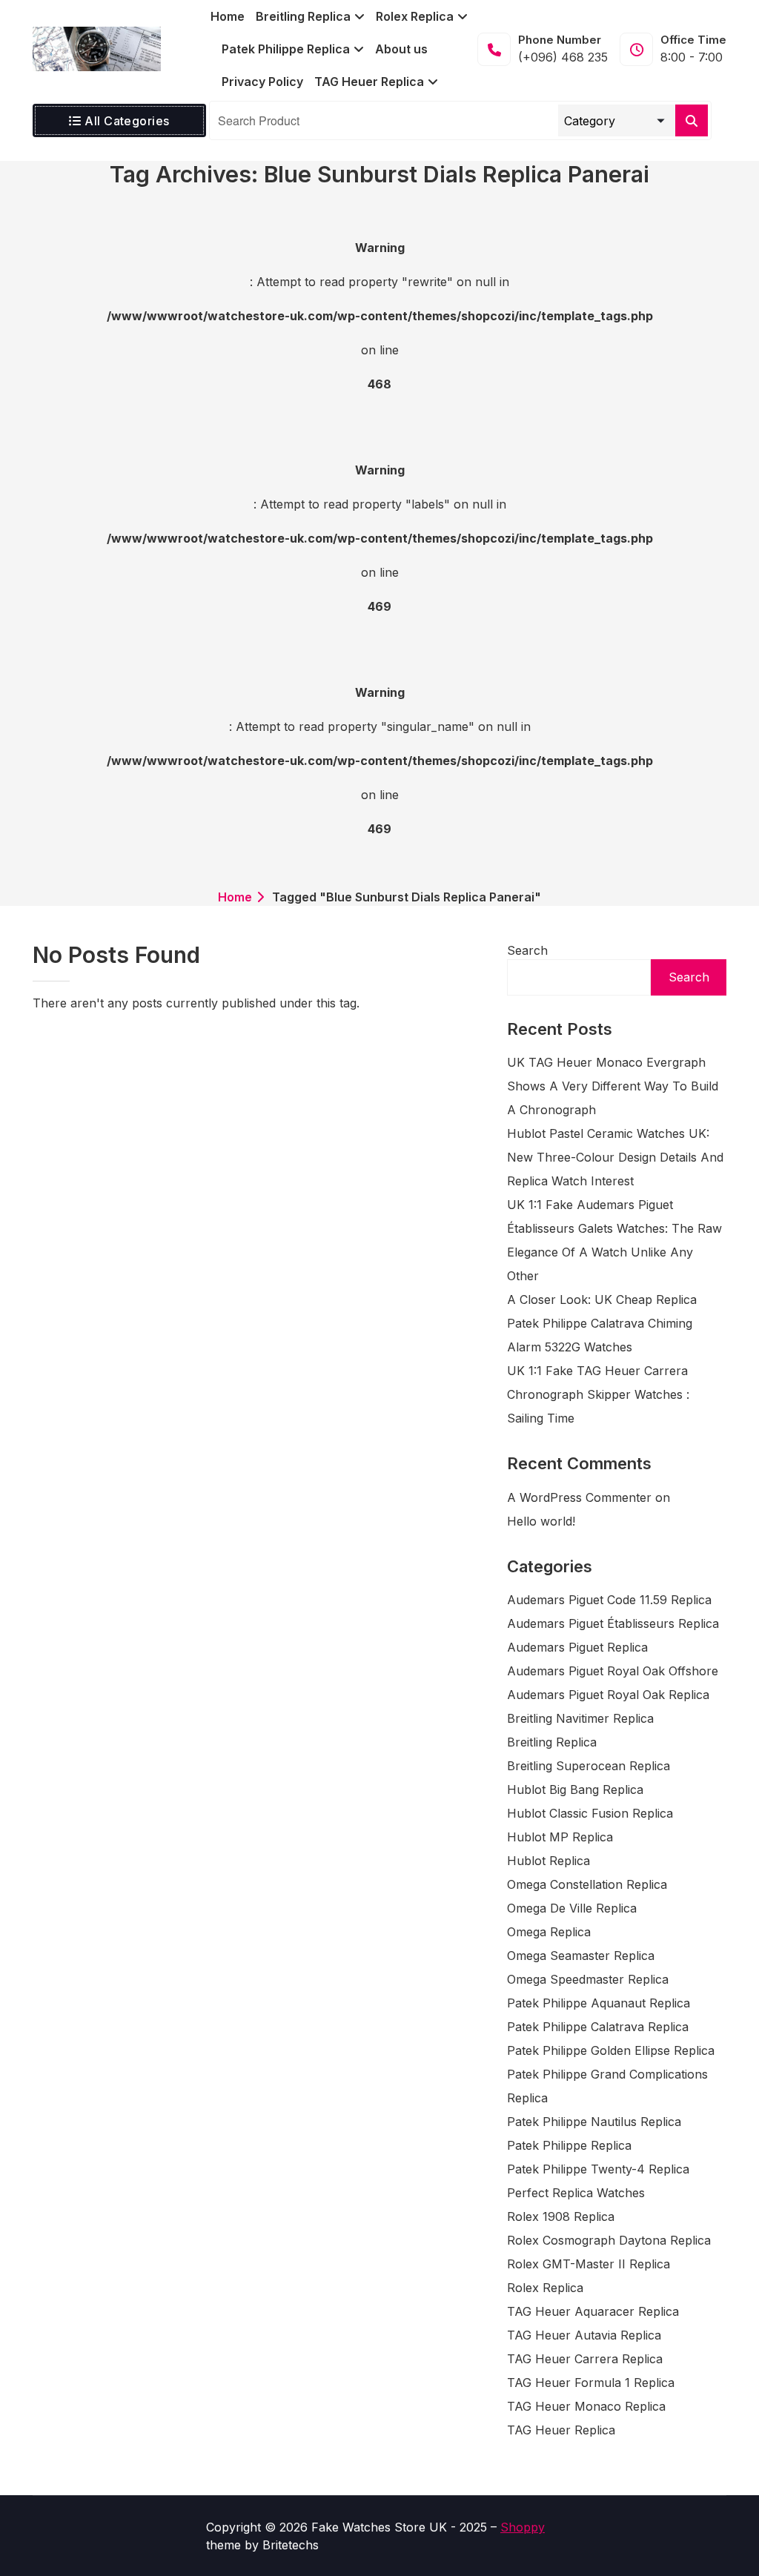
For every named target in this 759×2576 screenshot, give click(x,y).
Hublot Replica (548, 1861)
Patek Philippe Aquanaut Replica (599, 2003)
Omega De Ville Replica (572, 1908)
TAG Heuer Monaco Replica (586, 2406)
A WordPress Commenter (579, 1497)
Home (235, 897)
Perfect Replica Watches (576, 2193)
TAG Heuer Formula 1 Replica (591, 2383)
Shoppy (523, 2527)
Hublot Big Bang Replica (575, 1789)
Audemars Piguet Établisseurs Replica (613, 1623)
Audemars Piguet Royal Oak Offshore (613, 1671)
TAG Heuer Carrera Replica (585, 2359)
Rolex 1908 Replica (561, 2216)
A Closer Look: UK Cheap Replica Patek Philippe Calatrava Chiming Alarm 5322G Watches (602, 1323)
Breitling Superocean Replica (589, 1766)
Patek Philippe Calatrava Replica (598, 2027)
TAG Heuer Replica (561, 2430)
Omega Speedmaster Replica (588, 1979)
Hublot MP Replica (560, 1837)
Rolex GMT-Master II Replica (589, 2264)
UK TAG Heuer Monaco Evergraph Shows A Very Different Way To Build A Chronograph (613, 1086)
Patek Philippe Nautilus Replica (594, 2122)
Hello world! (541, 1521)
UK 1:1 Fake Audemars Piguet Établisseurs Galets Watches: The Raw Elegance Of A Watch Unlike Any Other (614, 1240)
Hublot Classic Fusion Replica (590, 1813)
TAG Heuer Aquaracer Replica (593, 2311)
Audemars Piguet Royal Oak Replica (608, 1695)
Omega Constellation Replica (587, 1884)
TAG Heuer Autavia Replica (584, 2335)
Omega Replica (549, 1932)
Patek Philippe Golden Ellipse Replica (611, 2050)
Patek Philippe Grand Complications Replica (607, 2086)
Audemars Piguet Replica (577, 1647)
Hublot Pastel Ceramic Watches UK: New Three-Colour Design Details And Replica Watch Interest (615, 1157)
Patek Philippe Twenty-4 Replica (598, 2169)
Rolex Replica (545, 2288)
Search (527, 950)
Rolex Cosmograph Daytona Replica (609, 2240)
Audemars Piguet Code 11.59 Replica (609, 1600)
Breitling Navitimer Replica (580, 1718)
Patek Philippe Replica (569, 2145)
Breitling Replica (552, 1742)
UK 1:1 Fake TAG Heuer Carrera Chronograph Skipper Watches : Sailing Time (598, 1394)
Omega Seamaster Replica (581, 1956)
